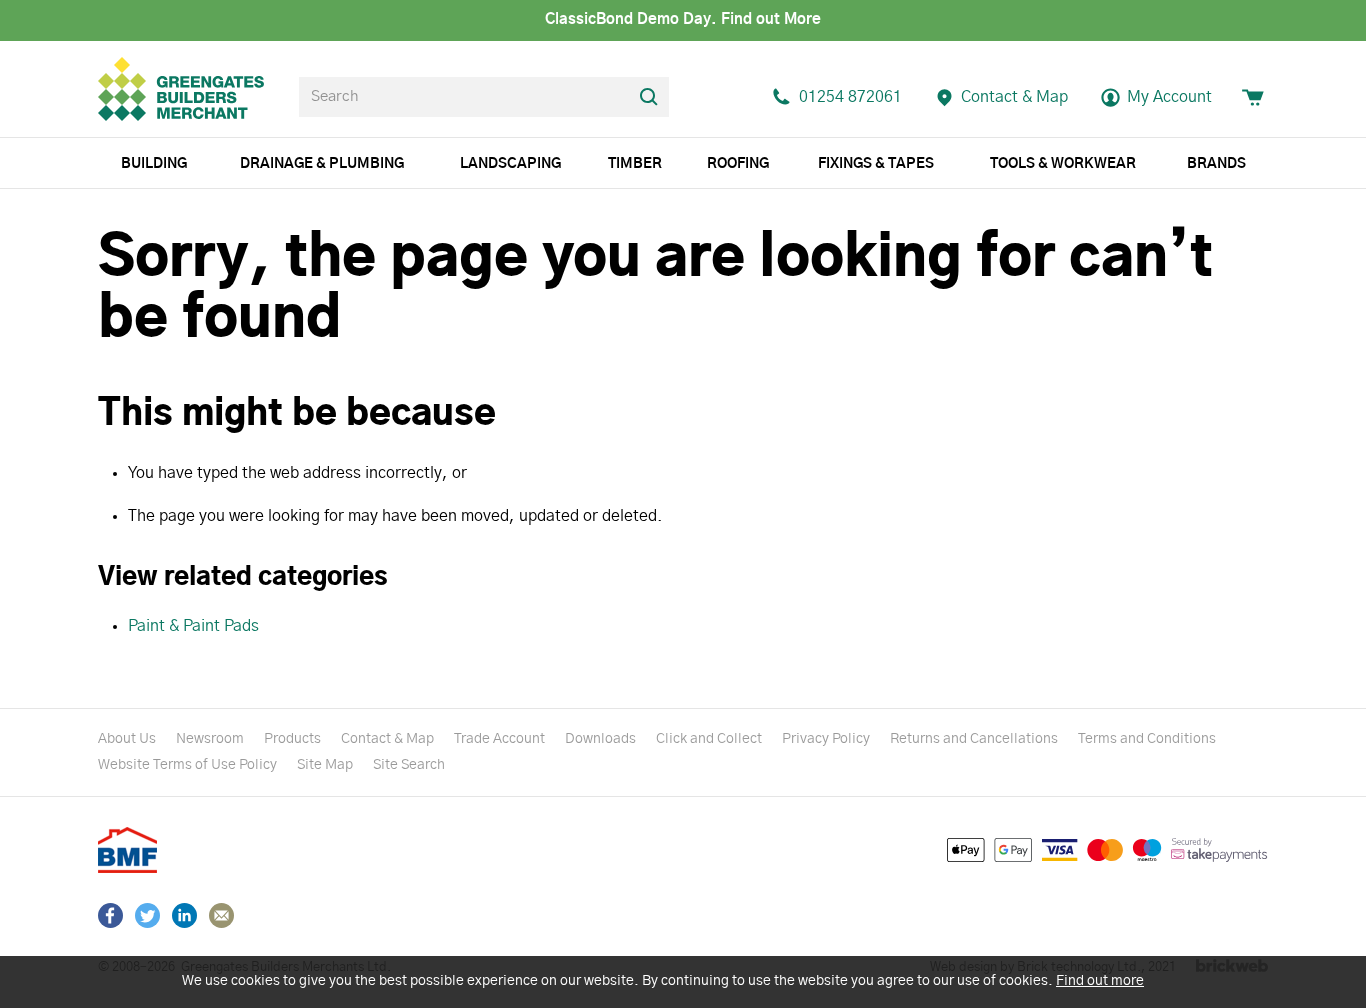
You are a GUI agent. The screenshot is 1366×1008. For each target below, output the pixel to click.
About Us (127, 739)
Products (292, 739)
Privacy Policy (826, 739)
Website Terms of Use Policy (187, 765)
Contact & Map (387, 739)
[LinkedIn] (184, 915)
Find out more (1100, 981)
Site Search (409, 765)
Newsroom (210, 739)
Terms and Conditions (1147, 739)
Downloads (600, 739)
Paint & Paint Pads (193, 626)
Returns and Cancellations (974, 739)
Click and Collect (709, 739)
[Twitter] (147, 915)
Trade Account (499, 739)
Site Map (325, 765)
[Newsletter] (221, 915)
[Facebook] (110, 915)
